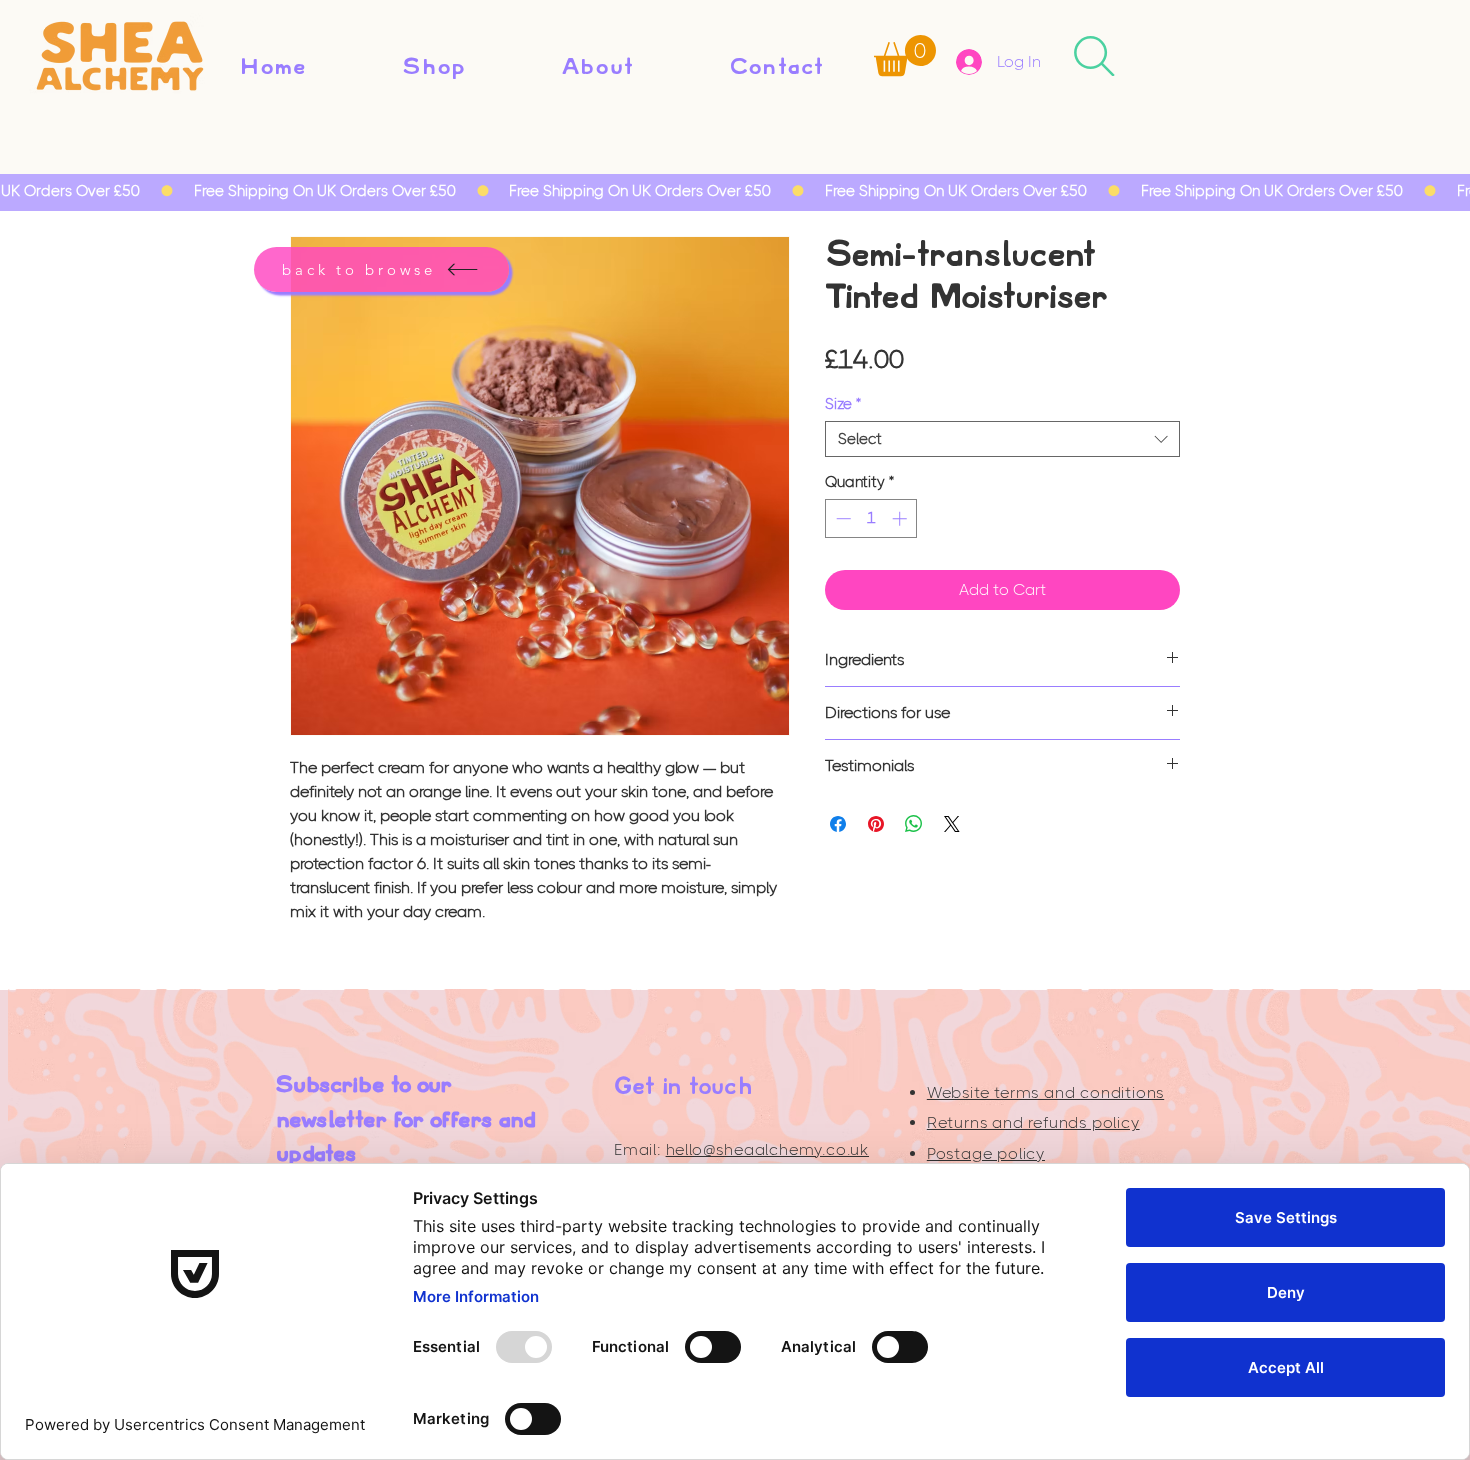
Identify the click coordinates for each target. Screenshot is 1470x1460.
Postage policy (986, 1153)
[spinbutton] (871, 518)
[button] (905, 55)
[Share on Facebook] (838, 824)
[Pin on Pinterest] (876, 824)
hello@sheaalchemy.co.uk (767, 1149)
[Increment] (901, 518)
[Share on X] (952, 824)
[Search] (1094, 56)
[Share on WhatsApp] (914, 824)
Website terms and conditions (1045, 1092)
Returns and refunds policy (1033, 1122)
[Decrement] (841, 518)
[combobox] (1002, 439)
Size (843, 404)
